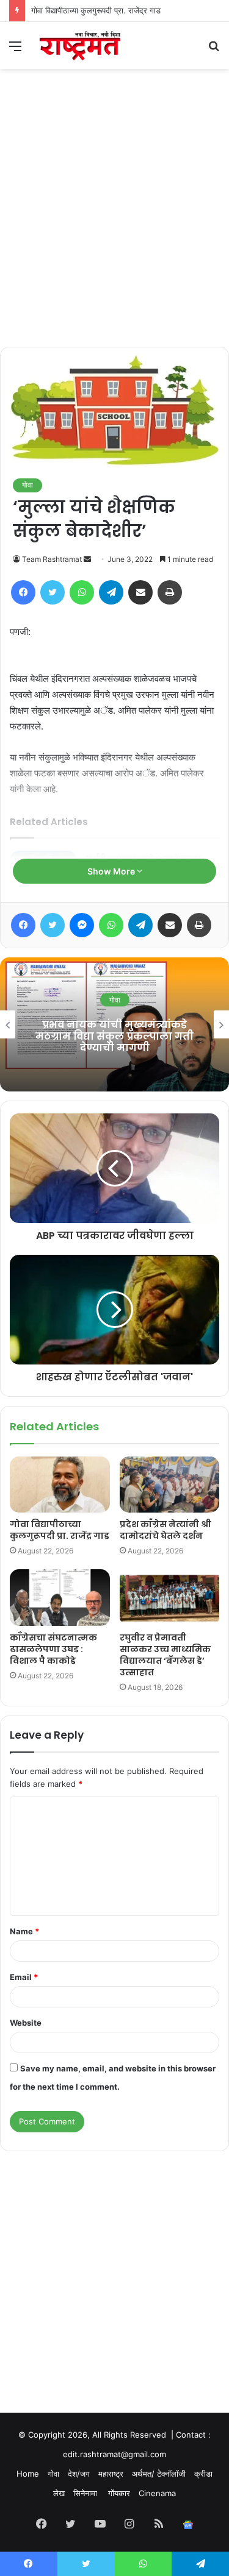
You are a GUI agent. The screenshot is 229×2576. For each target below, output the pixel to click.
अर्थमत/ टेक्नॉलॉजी (159, 2474)
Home (28, 2474)
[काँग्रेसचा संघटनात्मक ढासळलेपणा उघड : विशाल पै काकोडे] (60, 1597)
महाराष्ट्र (111, 2474)
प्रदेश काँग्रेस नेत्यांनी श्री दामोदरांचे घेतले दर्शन (165, 1530)
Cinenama (157, 2493)
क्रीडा (203, 2474)
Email (24, 1977)
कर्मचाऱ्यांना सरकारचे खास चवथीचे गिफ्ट (120, 1036)
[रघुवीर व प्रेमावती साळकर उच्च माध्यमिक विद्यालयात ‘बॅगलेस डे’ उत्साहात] (170, 1597)
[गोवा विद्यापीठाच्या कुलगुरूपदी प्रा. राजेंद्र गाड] (60, 1485)
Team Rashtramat (52, 559)
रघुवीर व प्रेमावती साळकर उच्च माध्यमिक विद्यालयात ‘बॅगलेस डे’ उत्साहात (165, 1655)
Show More (112, 871)
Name (24, 1931)
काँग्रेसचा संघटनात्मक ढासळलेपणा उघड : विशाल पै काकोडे (53, 1649)
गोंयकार (119, 2493)
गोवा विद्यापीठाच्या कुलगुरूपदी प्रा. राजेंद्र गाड (96, 10)
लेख (59, 2493)
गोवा (27, 485)
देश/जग (79, 2474)
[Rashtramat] (79, 45)
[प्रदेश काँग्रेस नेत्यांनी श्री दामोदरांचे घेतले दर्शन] (170, 1485)
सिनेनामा (86, 2493)
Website (26, 2023)
